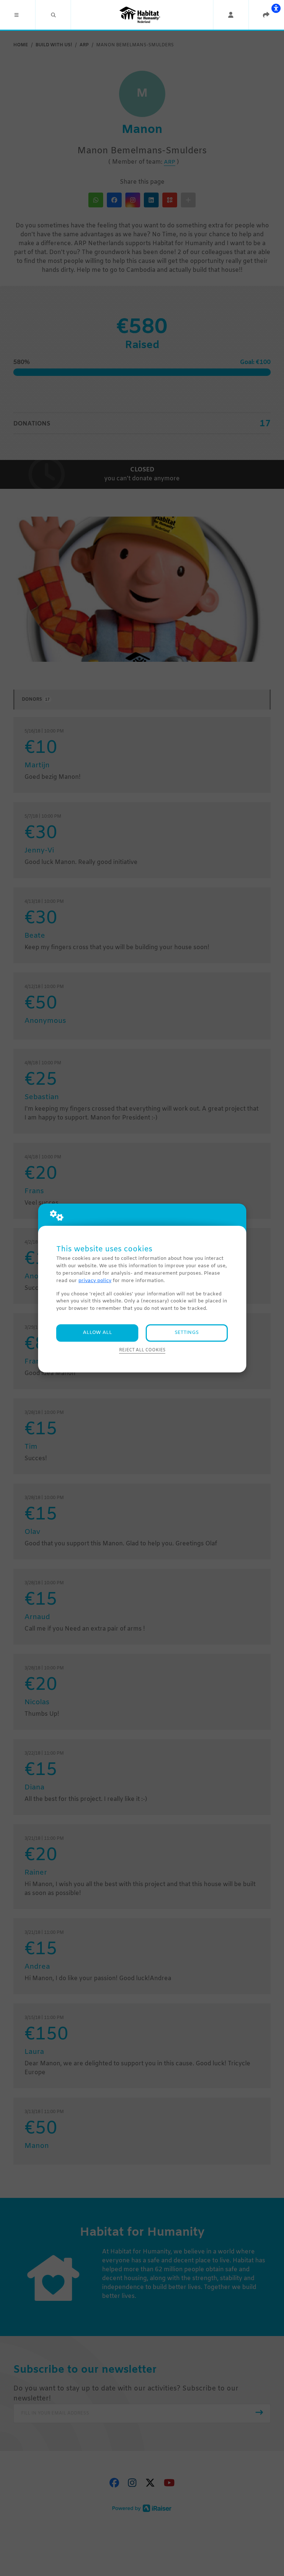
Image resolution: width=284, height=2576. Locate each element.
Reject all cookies (142, 1350)
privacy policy (95, 1281)
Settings (187, 1333)
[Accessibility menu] (276, 8)
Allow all (97, 1333)
